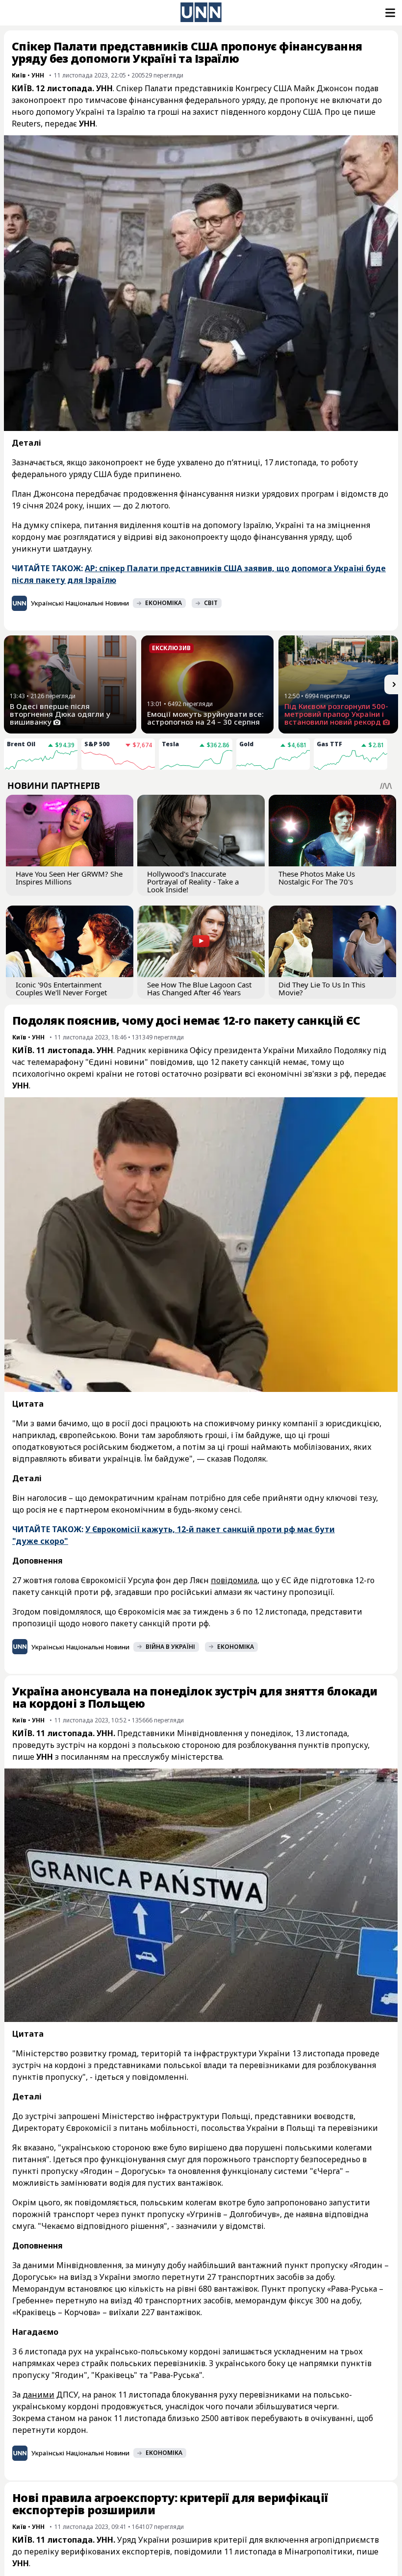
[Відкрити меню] (389, 13)
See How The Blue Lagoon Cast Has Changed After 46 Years (199, 988)
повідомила (234, 1580)
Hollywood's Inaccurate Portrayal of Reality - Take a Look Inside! (193, 882)
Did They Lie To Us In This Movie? (322, 988)
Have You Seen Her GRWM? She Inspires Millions (69, 878)
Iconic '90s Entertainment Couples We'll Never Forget (61, 988)
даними (38, 2395)
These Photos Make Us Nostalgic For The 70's (317, 878)
